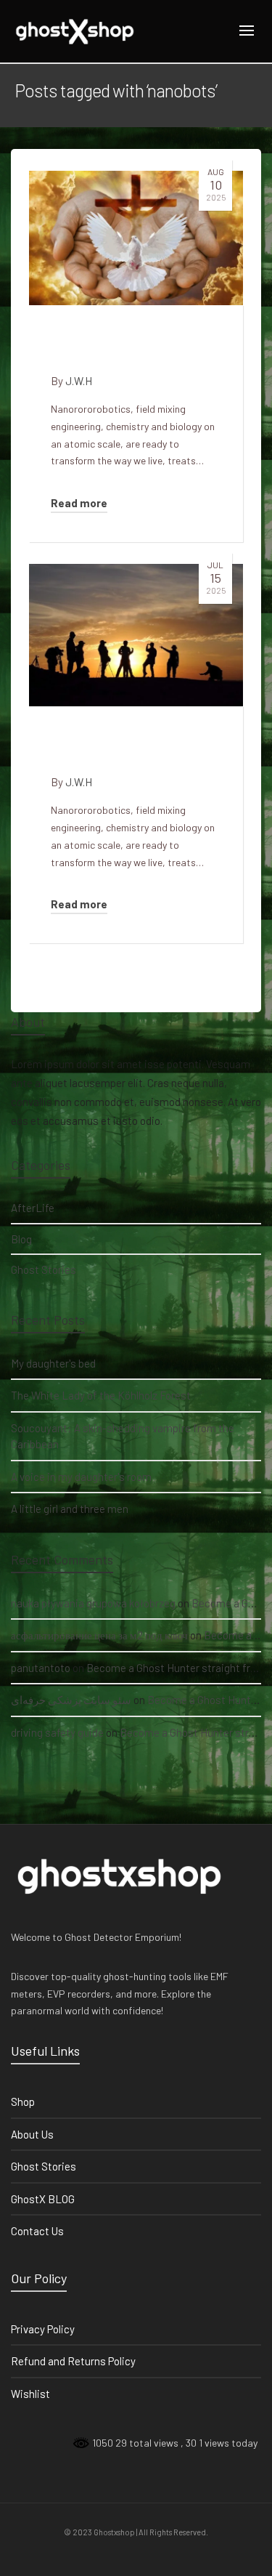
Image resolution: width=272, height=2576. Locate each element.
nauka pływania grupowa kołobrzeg (93, 1603)
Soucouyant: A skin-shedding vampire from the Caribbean (123, 1436)
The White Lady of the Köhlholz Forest (101, 1395)
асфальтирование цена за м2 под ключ (99, 1635)
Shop (23, 2101)
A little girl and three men (70, 1509)
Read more (79, 503)
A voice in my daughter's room (81, 1477)
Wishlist (30, 2394)
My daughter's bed (53, 1363)
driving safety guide (57, 1732)
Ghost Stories (44, 1269)
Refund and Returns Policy (73, 2361)
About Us (32, 2134)
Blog (21, 1239)
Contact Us (37, 2231)
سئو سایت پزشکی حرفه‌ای (71, 1700)
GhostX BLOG (43, 2199)
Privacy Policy (43, 2329)
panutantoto (41, 1668)
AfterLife (33, 1208)
